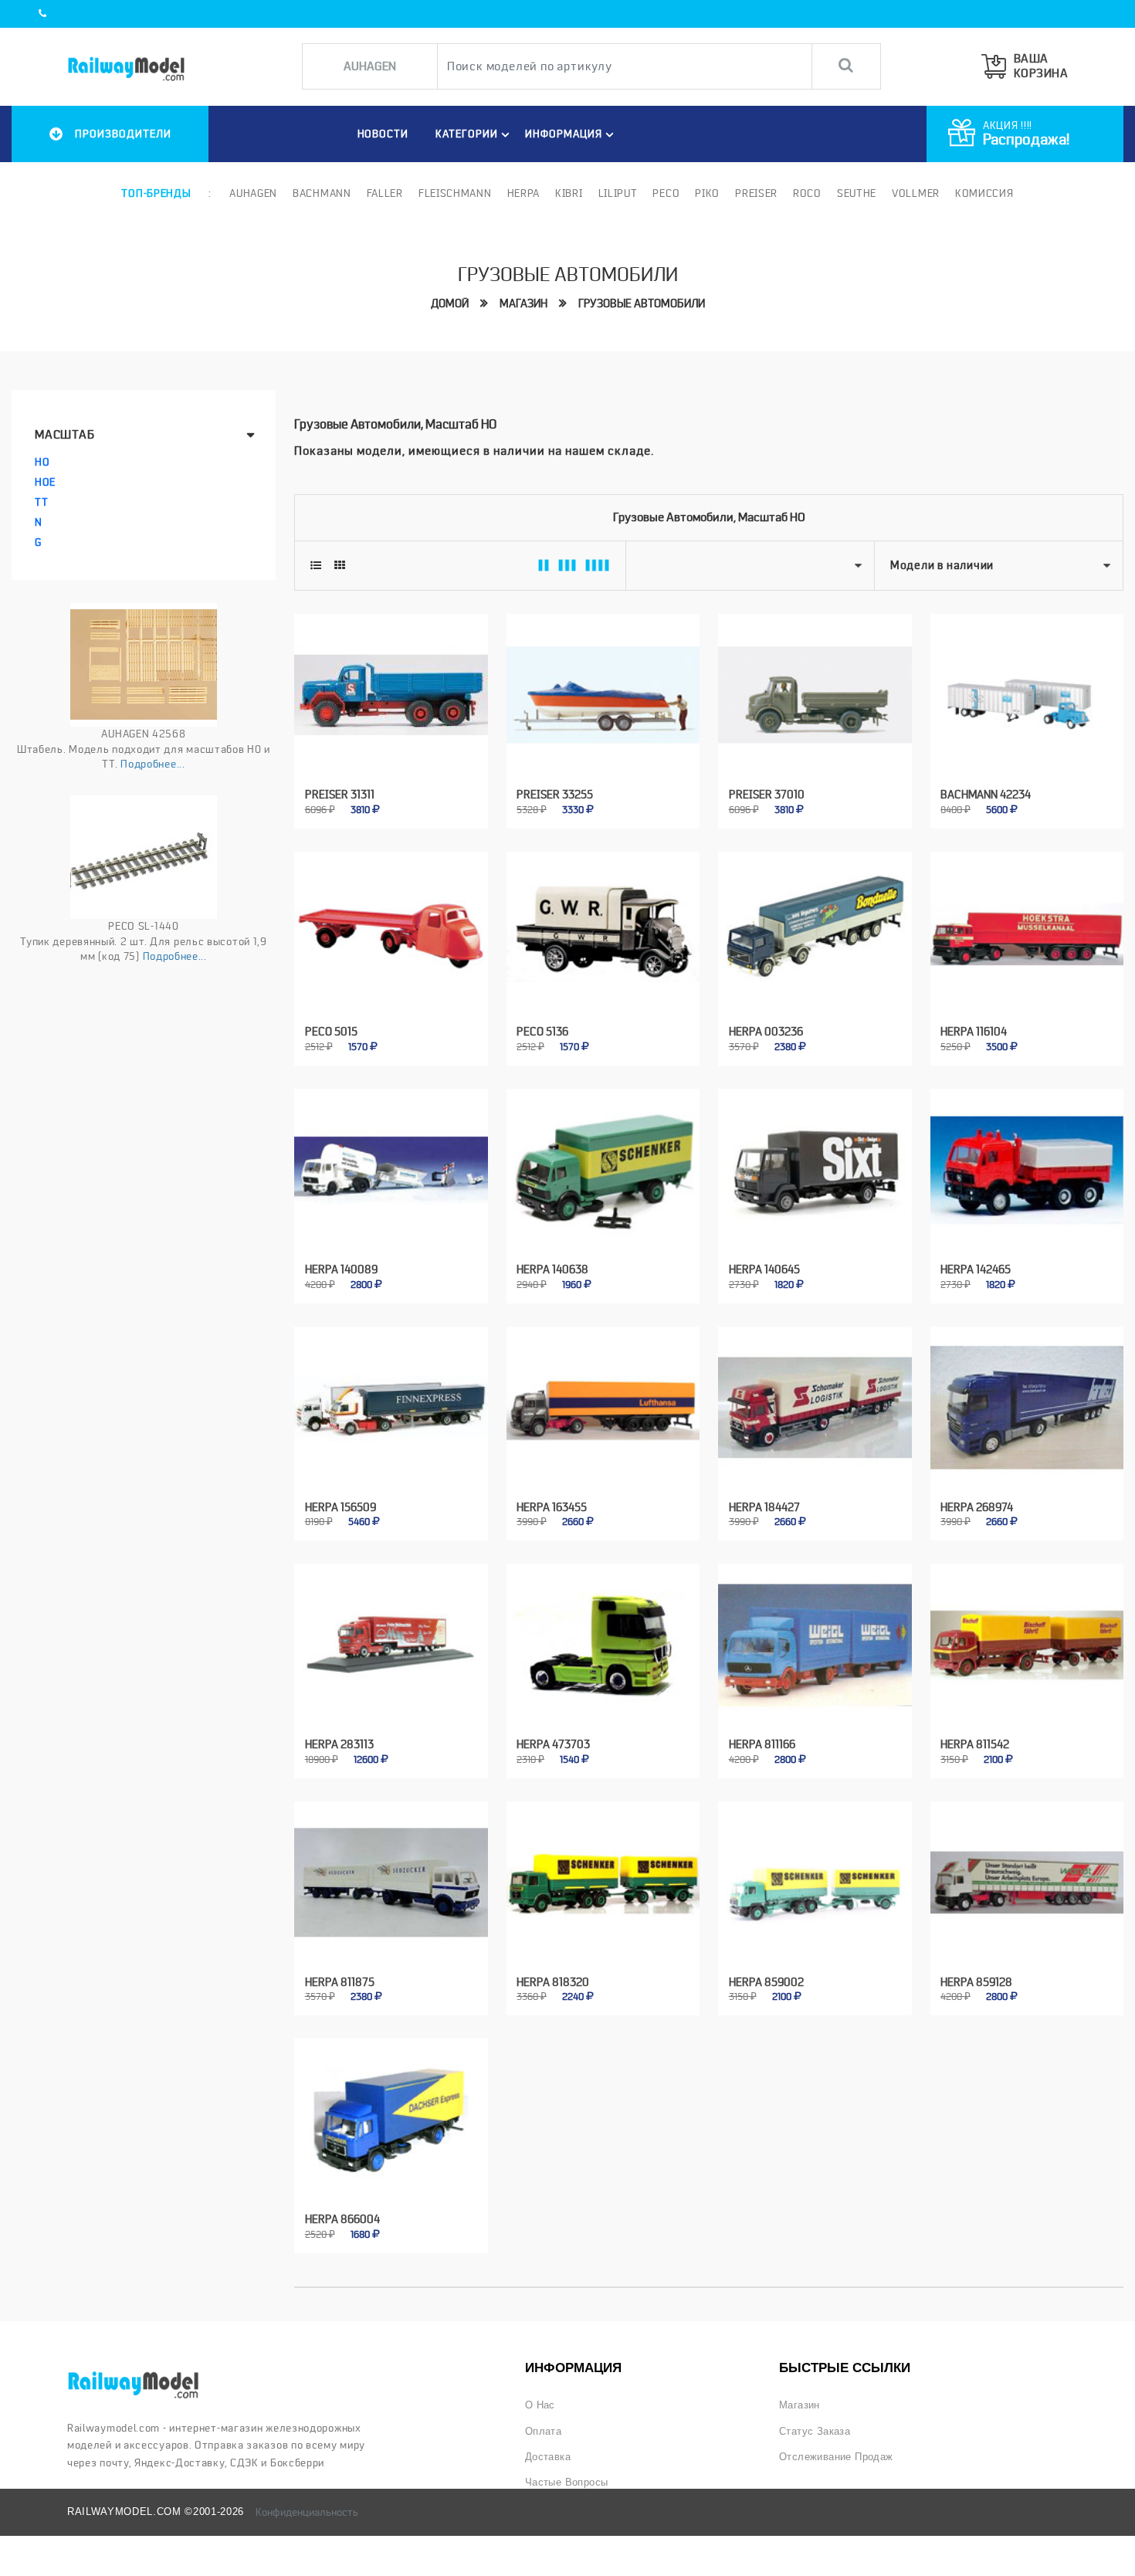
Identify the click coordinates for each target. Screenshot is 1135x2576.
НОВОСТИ (383, 134)
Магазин (523, 303)
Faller (385, 193)
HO (42, 462)
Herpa (524, 193)
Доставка (548, 2457)
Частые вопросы (567, 2482)
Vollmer (916, 193)
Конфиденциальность (307, 2512)
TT (41, 502)
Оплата (543, 2431)
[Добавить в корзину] (373, 800)
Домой (450, 303)
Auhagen (253, 193)
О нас (540, 2405)
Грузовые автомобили (642, 303)
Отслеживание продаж (836, 2457)
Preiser (756, 193)
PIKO (707, 193)
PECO (666, 193)
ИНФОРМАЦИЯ (564, 134)
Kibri (569, 193)
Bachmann (322, 193)
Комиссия (984, 193)
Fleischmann (455, 193)
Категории (467, 134)
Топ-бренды (156, 193)
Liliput (618, 193)
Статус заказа (815, 2431)
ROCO (807, 193)
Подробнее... (152, 764)
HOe (45, 482)
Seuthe (857, 193)
